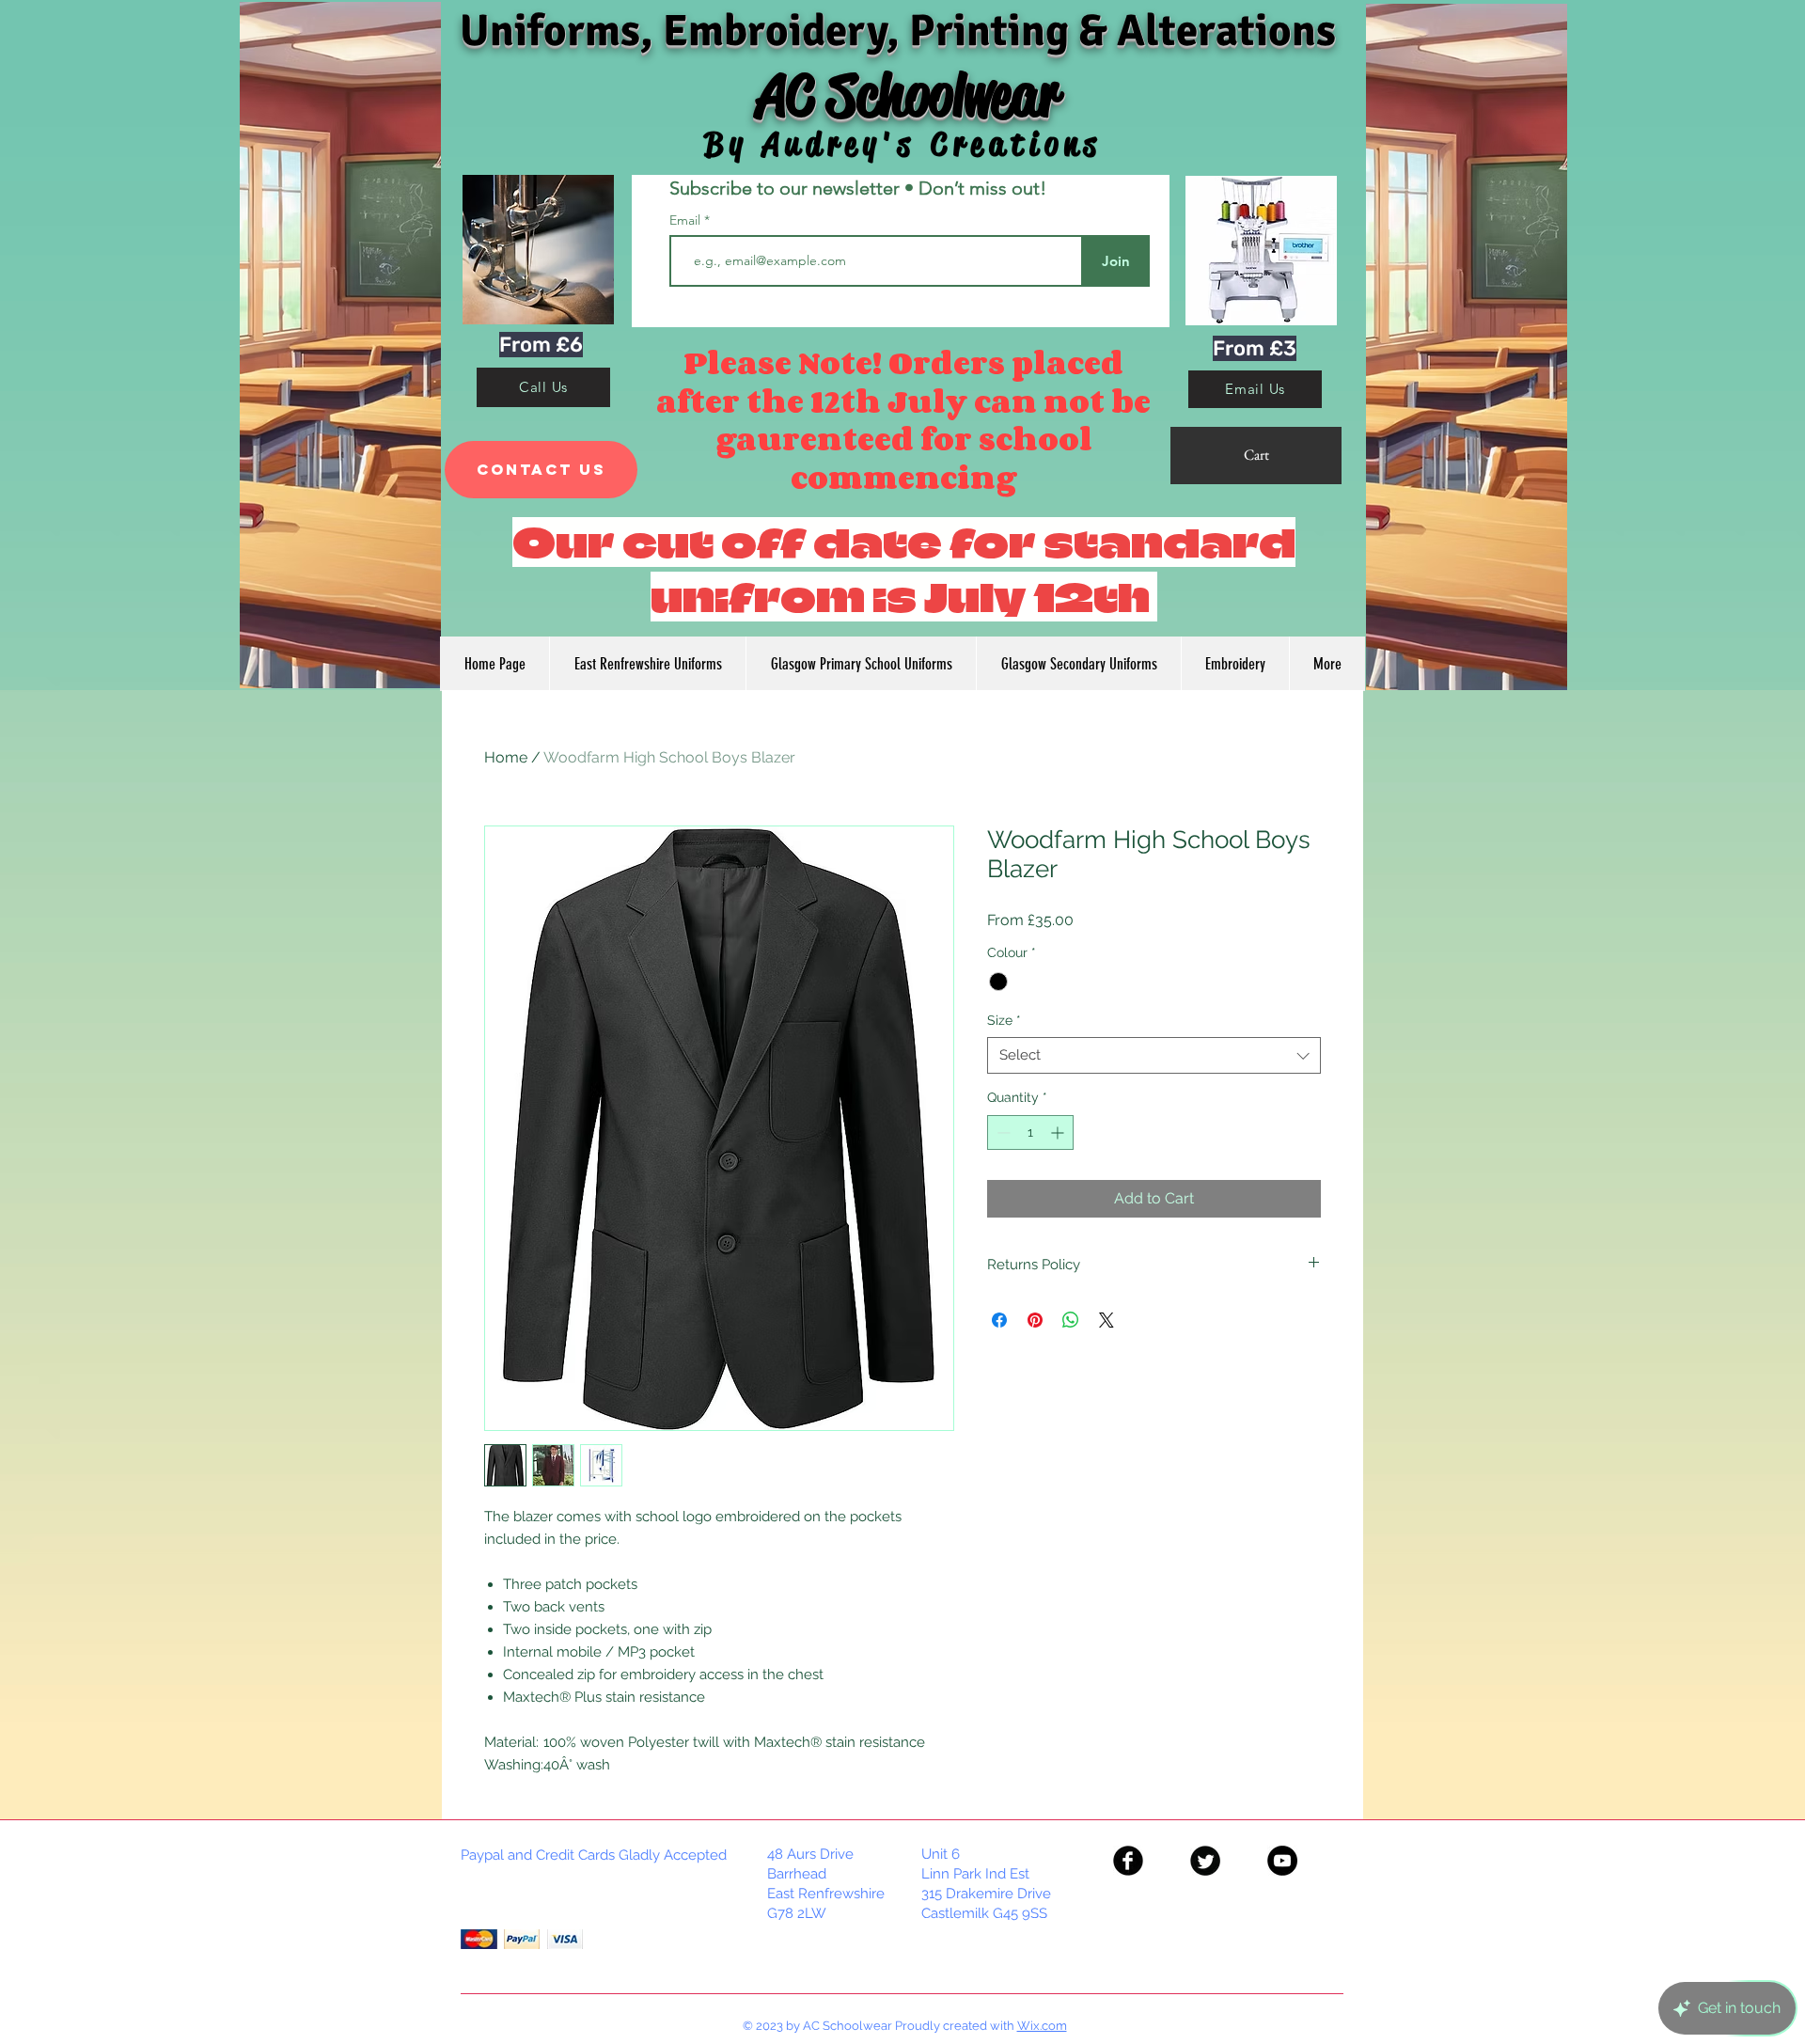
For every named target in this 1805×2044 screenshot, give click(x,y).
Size (1004, 1020)
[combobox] (1154, 1055)
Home (506, 757)
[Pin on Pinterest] (1035, 1320)
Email (687, 220)
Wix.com (1042, 2026)
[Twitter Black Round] (1205, 1861)
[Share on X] (1107, 1320)
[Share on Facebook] (999, 1320)
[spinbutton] (1030, 1132)
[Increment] (1059, 1132)
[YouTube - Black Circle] (1282, 1861)
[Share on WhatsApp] (1071, 1320)
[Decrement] (1002, 1132)
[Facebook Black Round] (1128, 1861)
